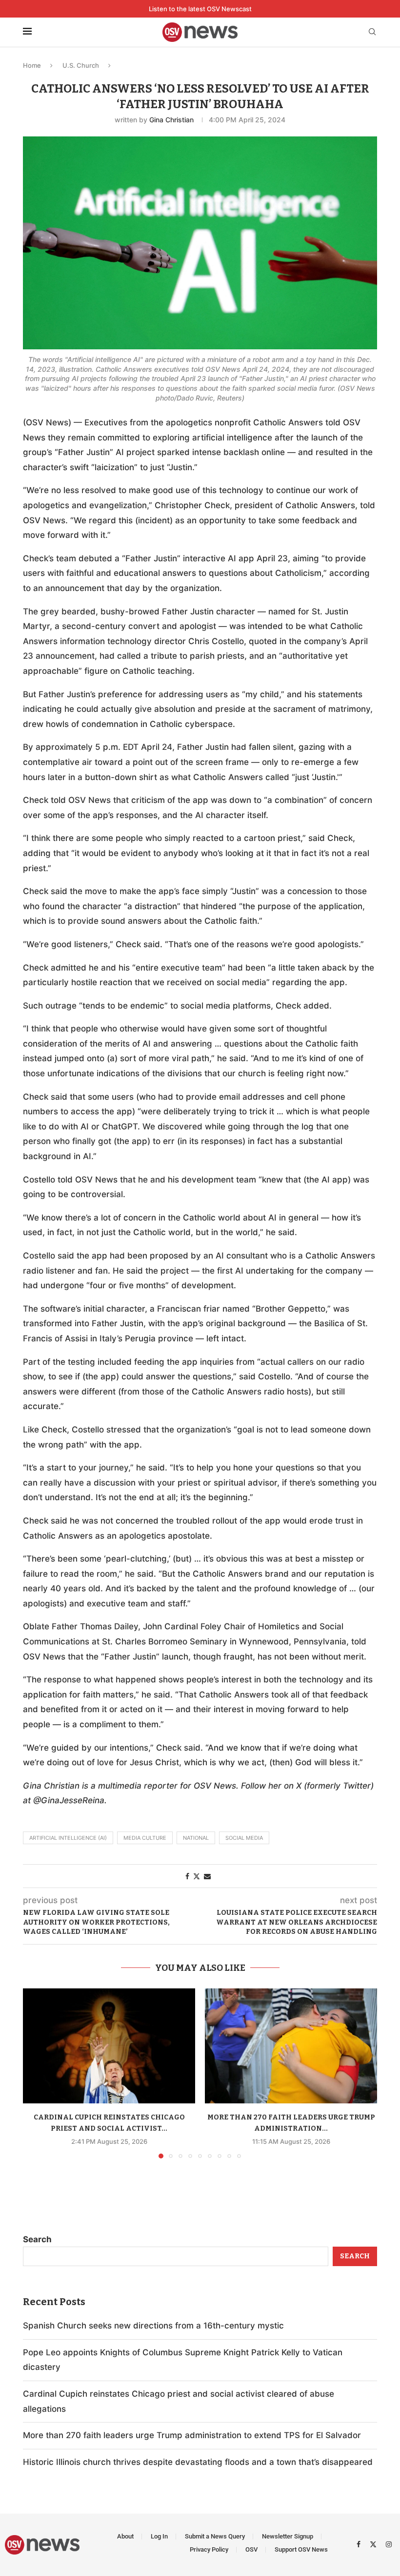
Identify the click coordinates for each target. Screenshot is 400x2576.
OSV (251, 2549)
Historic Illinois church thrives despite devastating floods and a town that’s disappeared (198, 2462)
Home (32, 65)
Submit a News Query (215, 2536)
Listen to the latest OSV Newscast (200, 9)
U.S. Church (81, 65)
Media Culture (145, 1838)
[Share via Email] (207, 1876)
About (125, 2536)
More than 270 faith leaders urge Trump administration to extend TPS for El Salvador (192, 2435)
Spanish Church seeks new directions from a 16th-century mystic (153, 2326)
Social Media (244, 1838)
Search (37, 2239)
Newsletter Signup (288, 2536)
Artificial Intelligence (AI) (68, 1838)
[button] (36, 2073)
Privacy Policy (209, 2549)
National (196, 1838)
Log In (159, 2536)
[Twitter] (374, 2544)
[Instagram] (389, 2544)
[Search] (372, 32)
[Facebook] (360, 2544)
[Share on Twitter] (197, 1876)
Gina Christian (171, 120)
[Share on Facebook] (187, 1876)
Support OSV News (301, 2549)
